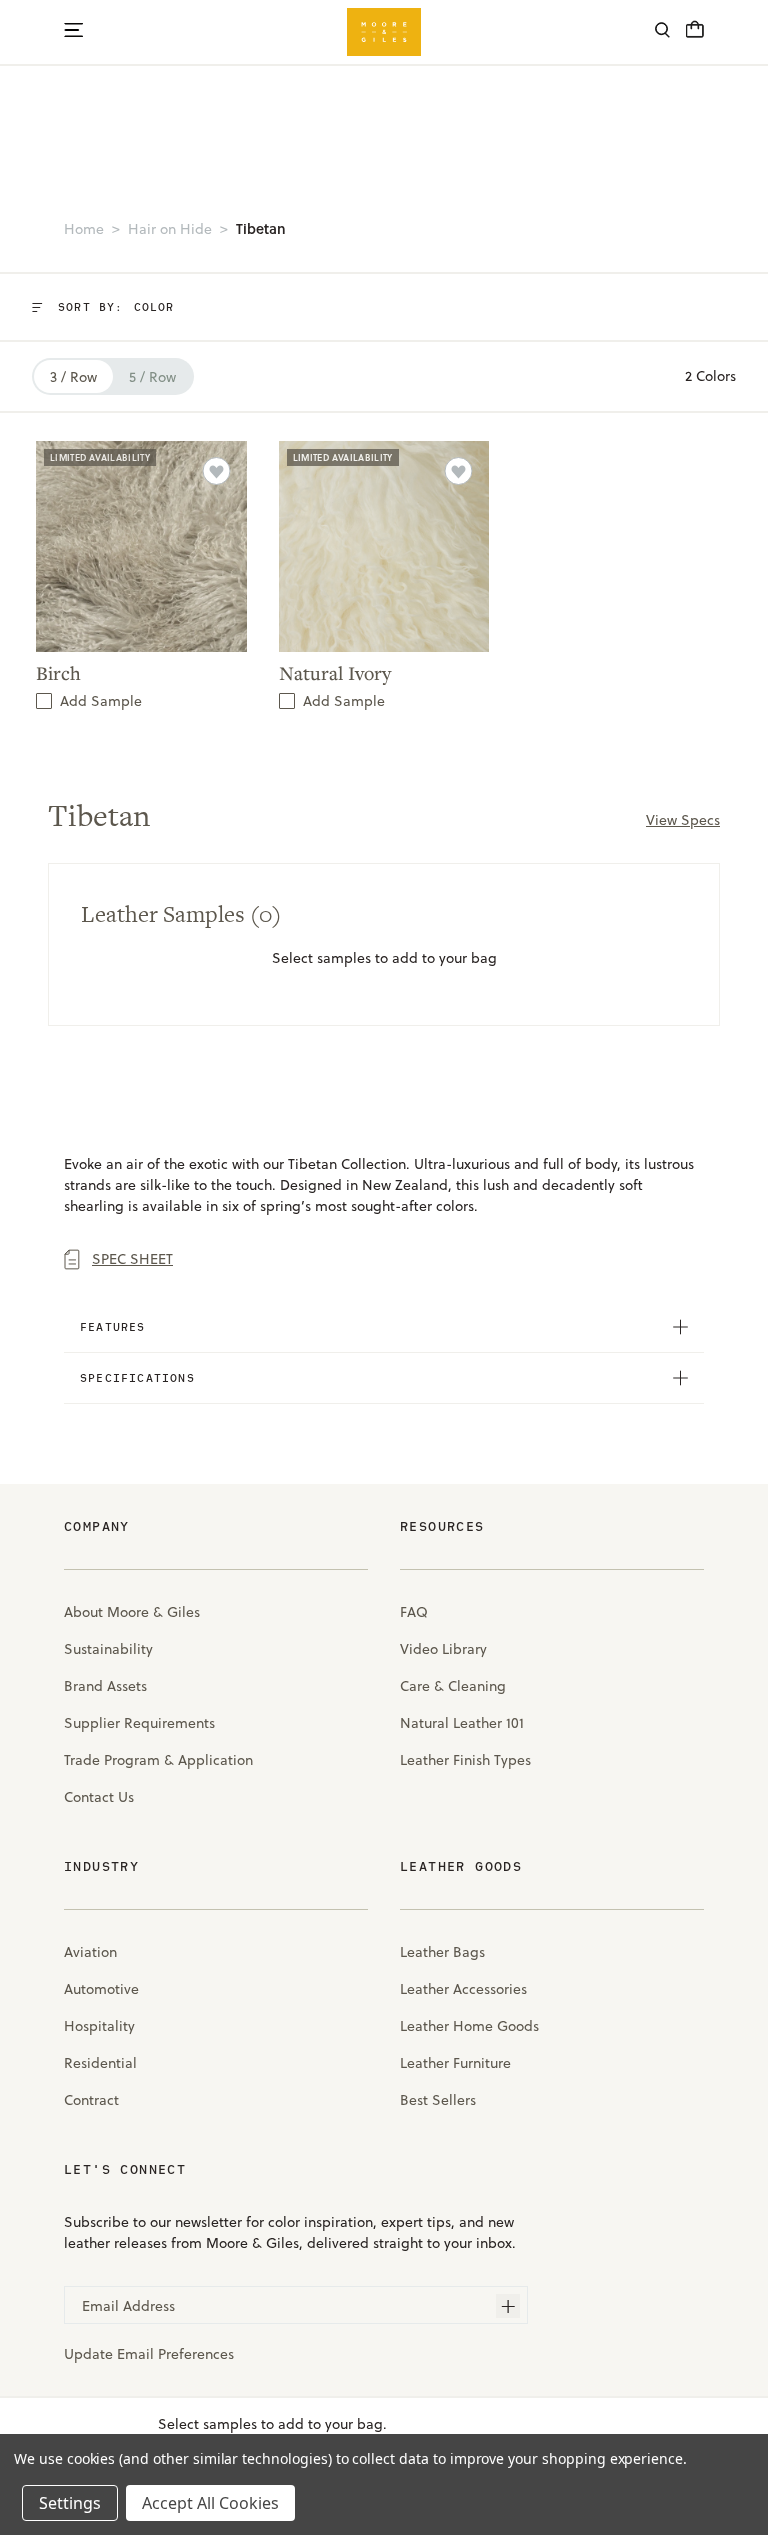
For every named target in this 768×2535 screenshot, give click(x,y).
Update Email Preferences (149, 2354)
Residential (100, 2063)
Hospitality (99, 2026)
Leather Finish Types (465, 1760)
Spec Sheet (132, 1259)
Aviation (90, 1952)
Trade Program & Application (158, 1760)
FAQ (414, 1612)
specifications (137, 1377)
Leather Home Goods (469, 2026)
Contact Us (99, 1797)
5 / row (152, 377)
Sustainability (108, 1649)
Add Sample (101, 701)
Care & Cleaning (453, 1686)
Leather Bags (442, 1952)
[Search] (662, 32)
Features (113, 1326)
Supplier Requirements (139, 1723)
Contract (91, 2100)
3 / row (73, 377)
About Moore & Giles (132, 1612)
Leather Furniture (455, 2063)
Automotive (101, 1989)
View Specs (683, 820)
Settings (70, 2503)
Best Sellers (438, 2100)
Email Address (128, 2306)
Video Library (443, 1649)
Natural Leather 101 (462, 1723)
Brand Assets (105, 1686)
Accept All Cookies (210, 2503)
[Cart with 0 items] (695, 35)
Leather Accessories (463, 1989)
